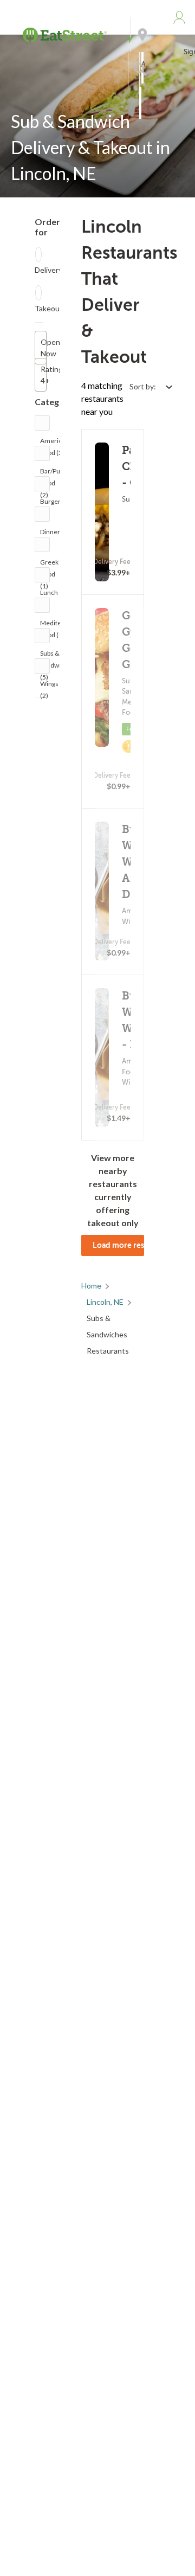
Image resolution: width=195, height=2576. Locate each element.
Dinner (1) (50, 534)
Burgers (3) (52, 504)
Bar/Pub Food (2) (52, 474)
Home (91, 1286)
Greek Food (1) (49, 565)
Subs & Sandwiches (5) (57, 656)
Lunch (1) (49, 595)
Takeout (49, 308)
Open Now (44, 348)
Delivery (48, 270)
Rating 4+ (44, 375)
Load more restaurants (118, 1245)
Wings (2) (49, 686)
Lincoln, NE (105, 1302)
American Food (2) (54, 443)
